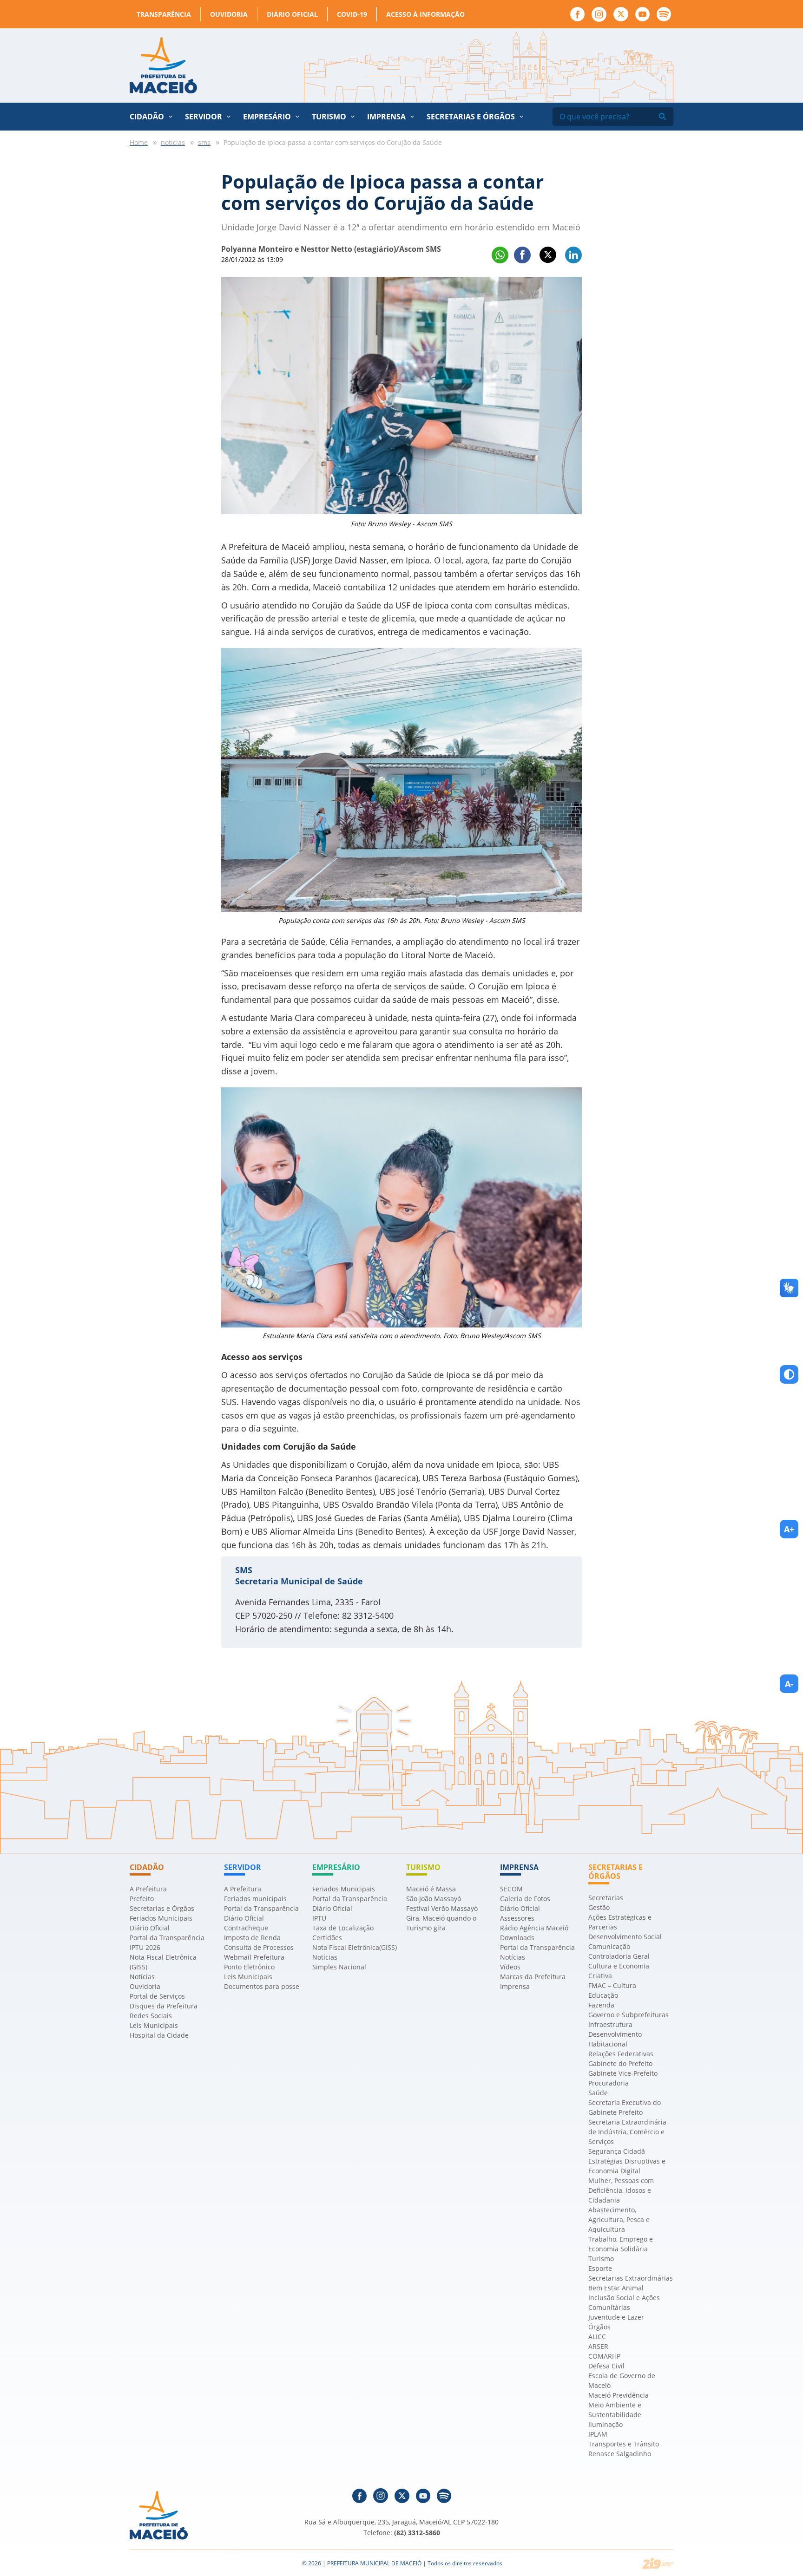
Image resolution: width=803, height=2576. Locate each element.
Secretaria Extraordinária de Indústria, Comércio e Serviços (627, 2132)
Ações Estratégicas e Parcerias (620, 1922)
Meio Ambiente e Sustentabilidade (615, 2410)
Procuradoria (609, 2083)
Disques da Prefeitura (164, 2006)
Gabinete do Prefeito (620, 2063)
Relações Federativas (621, 2054)
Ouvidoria (229, 14)
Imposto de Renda (252, 1938)
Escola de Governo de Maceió (622, 2380)
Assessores (517, 1918)
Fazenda (601, 2005)
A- (789, 1684)
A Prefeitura (148, 1889)
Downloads (517, 1938)
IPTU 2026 (145, 1947)
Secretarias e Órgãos (471, 117)
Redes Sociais (151, 2016)
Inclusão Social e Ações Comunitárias (624, 2302)
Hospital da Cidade (159, 2035)
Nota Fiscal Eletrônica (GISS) (163, 1962)
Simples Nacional (339, 1967)
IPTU (319, 1918)
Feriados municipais (255, 1899)
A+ (789, 1529)
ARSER (598, 2346)
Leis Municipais (154, 2025)
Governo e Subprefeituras (629, 2015)
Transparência (164, 14)
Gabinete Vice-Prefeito (623, 2073)
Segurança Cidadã (617, 2151)
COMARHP (604, 2356)
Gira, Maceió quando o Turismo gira (441, 1923)
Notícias (142, 1977)
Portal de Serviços (157, 1996)
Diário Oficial (292, 14)
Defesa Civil (606, 2366)
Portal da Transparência (167, 1938)
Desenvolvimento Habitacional (615, 2039)
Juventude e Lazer (616, 2317)
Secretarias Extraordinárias (631, 2278)
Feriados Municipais (161, 1918)
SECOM (511, 1889)
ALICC (597, 2337)
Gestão (599, 1907)
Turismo (601, 2259)
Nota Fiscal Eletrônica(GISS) (355, 1947)
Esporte (600, 2268)
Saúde (598, 2093)
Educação (603, 1995)
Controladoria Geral (619, 1956)
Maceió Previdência (619, 2395)
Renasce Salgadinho (620, 2454)
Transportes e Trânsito (624, 2444)
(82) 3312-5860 (417, 2533)
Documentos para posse (262, 1986)
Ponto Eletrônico (249, 1967)
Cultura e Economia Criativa (619, 1971)
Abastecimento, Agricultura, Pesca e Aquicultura (619, 2220)
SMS (244, 1570)
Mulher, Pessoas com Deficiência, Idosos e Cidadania (621, 2190)
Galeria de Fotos (525, 1899)
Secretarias (606, 1898)
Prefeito (142, 1899)
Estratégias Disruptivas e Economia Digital (627, 2166)
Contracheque (246, 1928)
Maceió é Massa (431, 1889)
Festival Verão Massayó (442, 1908)
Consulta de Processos (259, 1947)
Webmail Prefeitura (254, 1957)
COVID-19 (352, 14)
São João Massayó (434, 1899)
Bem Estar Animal (616, 2288)
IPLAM (598, 2434)
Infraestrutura (610, 2024)
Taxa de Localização (343, 1928)
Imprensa (515, 1986)
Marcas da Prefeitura (533, 1977)
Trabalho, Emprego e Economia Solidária (621, 2244)
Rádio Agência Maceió (534, 1928)
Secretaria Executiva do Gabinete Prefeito (625, 2107)
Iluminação (606, 2424)
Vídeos (510, 1967)
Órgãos (599, 2327)
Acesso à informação (425, 14)
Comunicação (609, 1946)
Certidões (327, 1938)
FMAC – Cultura (612, 1985)
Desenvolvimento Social (625, 1937)
